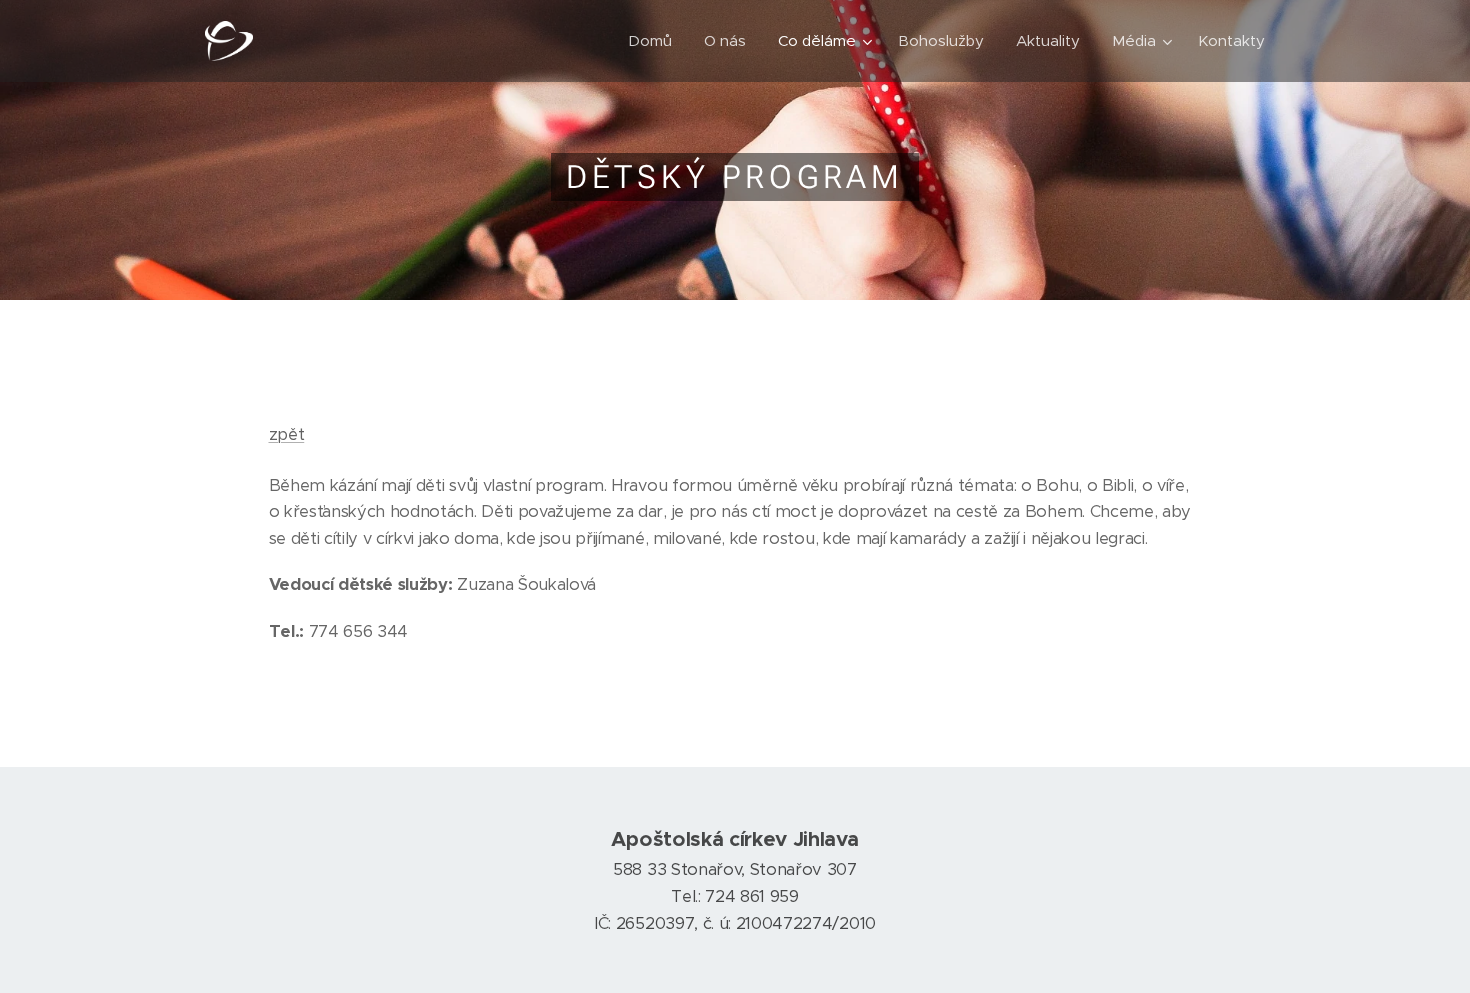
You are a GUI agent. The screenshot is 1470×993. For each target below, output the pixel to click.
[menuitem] (655, 41)
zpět (287, 434)
